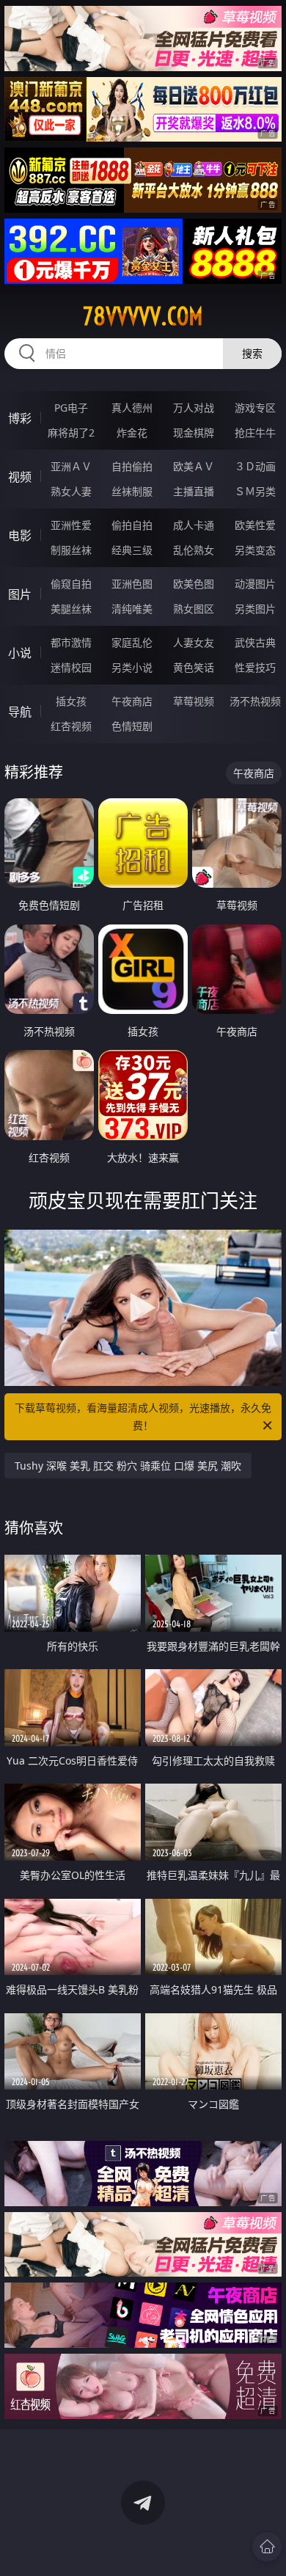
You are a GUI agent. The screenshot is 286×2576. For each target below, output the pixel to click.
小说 (20, 653)
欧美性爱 (255, 525)
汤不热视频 (255, 701)
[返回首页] (267, 2547)
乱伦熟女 (194, 550)
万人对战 (194, 408)
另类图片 (255, 609)
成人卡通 (194, 525)
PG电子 (71, 408)
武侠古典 (255, 642)
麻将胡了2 (71, 433)
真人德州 (132, 408)
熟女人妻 (71, 491)
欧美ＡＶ (194, 466)
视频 (20, 477)
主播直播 (194, 491)
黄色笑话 (194, 667)
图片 (20, 594)
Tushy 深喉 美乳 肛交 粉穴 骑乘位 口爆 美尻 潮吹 (128, 1466)
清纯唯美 (132, 609)
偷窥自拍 (71, 584)
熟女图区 (194, 609)
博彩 (20, 418)
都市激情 (71, 642)
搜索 (252, 353)
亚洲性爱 (71, 525)
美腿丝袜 (71, 609)
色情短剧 (132, 726)
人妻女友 (194, 642)
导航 (20, 712)
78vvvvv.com (143, 316)
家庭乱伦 (132, 642)
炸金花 (132, 433)
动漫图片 (255, 584)
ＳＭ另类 (255, 491)
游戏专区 (255, 408)
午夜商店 (132, 701)
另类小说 (132, 667)
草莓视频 (194, 701)
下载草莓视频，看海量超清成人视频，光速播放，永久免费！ (143, 1416)
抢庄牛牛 (255, 433)
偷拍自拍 (132, 525)
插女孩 (71, 701)
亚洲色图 (132, 584)
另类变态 (255, 550)
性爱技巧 (255, 667)
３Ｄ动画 (255, 466)
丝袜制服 (132, 491)
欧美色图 (194, 584)
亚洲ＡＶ (71, 466)
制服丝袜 (71, 550)
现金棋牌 (194, 433)
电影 (20, 536)
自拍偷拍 (132, 466)
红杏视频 (71, 726)
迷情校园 (71, 667)
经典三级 (132, 550)
